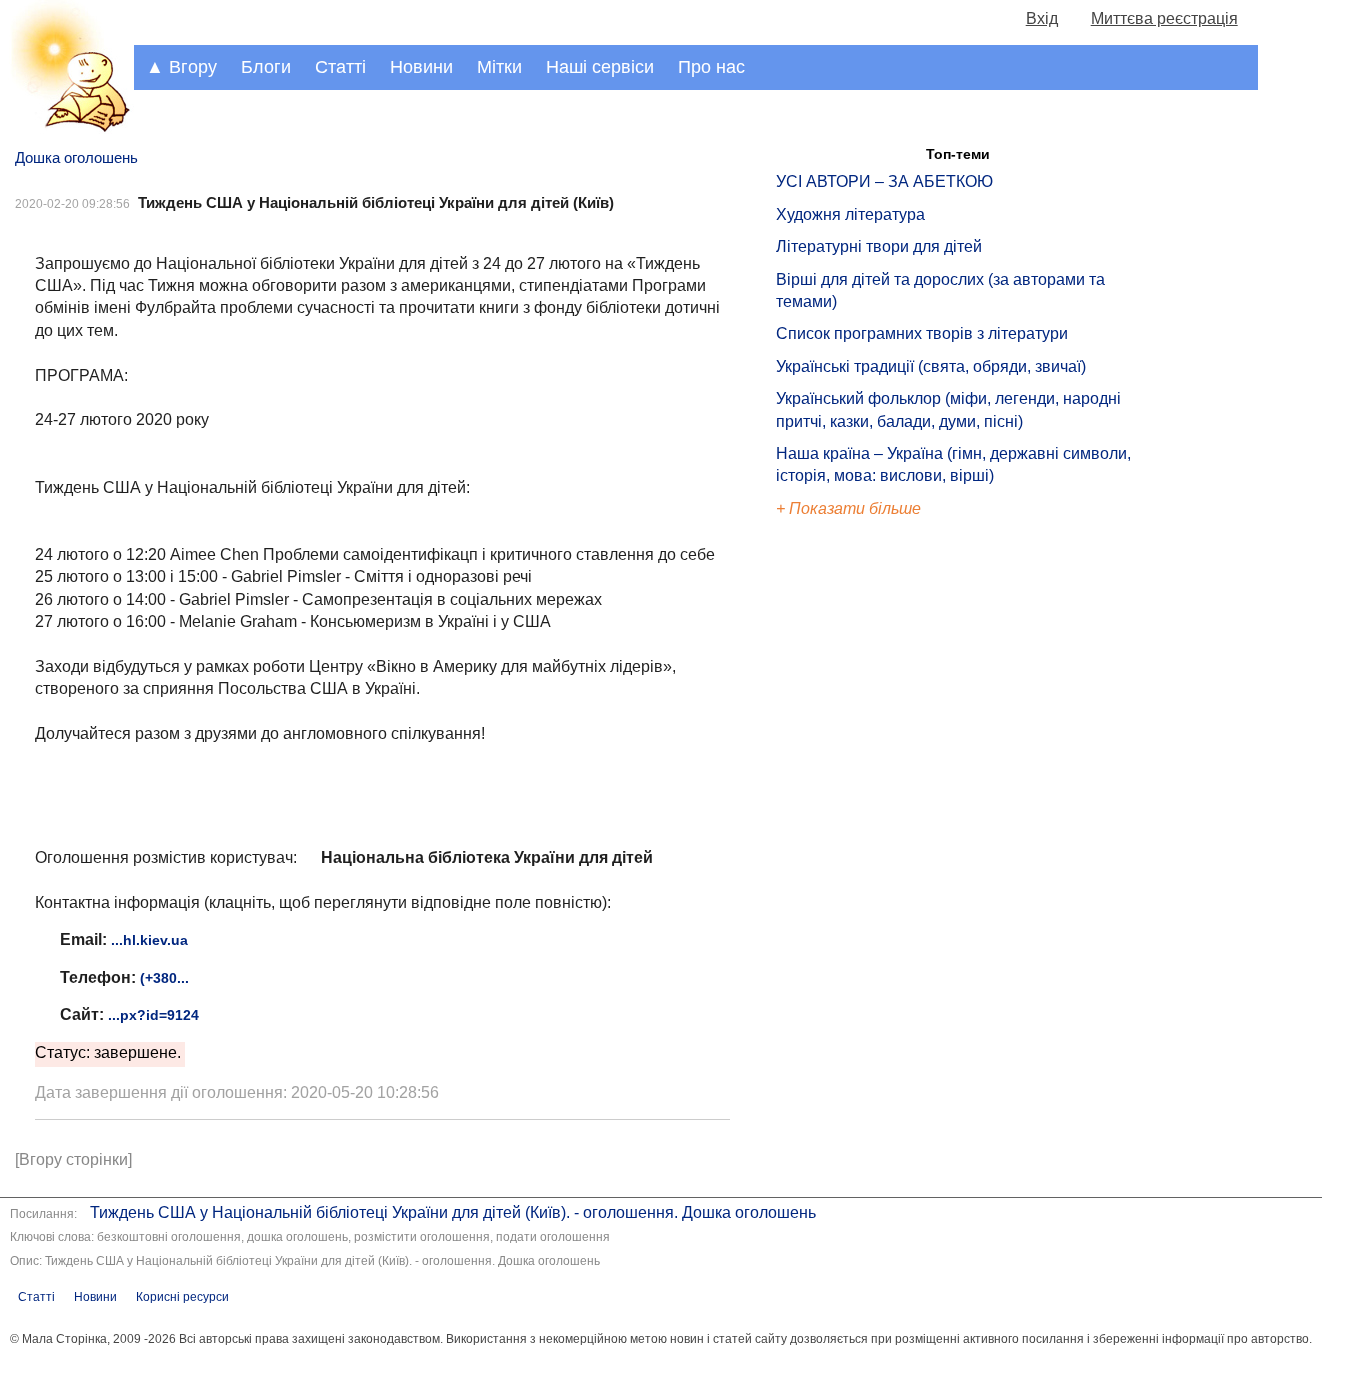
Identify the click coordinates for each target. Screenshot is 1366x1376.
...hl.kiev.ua (149, 940)
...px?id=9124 (153, 1015)
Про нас (711, 67)
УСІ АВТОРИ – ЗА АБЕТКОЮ (884, 181)
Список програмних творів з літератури (922, 333)
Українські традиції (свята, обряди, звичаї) (931, 366)
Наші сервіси (600, 67)
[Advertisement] (868, 860)
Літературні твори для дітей (879, 246)
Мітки (499, 67)
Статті (340, 67)
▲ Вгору (181, 67)
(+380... (164, 978)
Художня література (850, 214)
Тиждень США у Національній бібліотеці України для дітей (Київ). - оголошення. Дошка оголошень (453, 1212)
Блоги (266, 67)
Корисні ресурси (182, 1297)
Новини (421, 67)
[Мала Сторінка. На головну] (67, 128)
